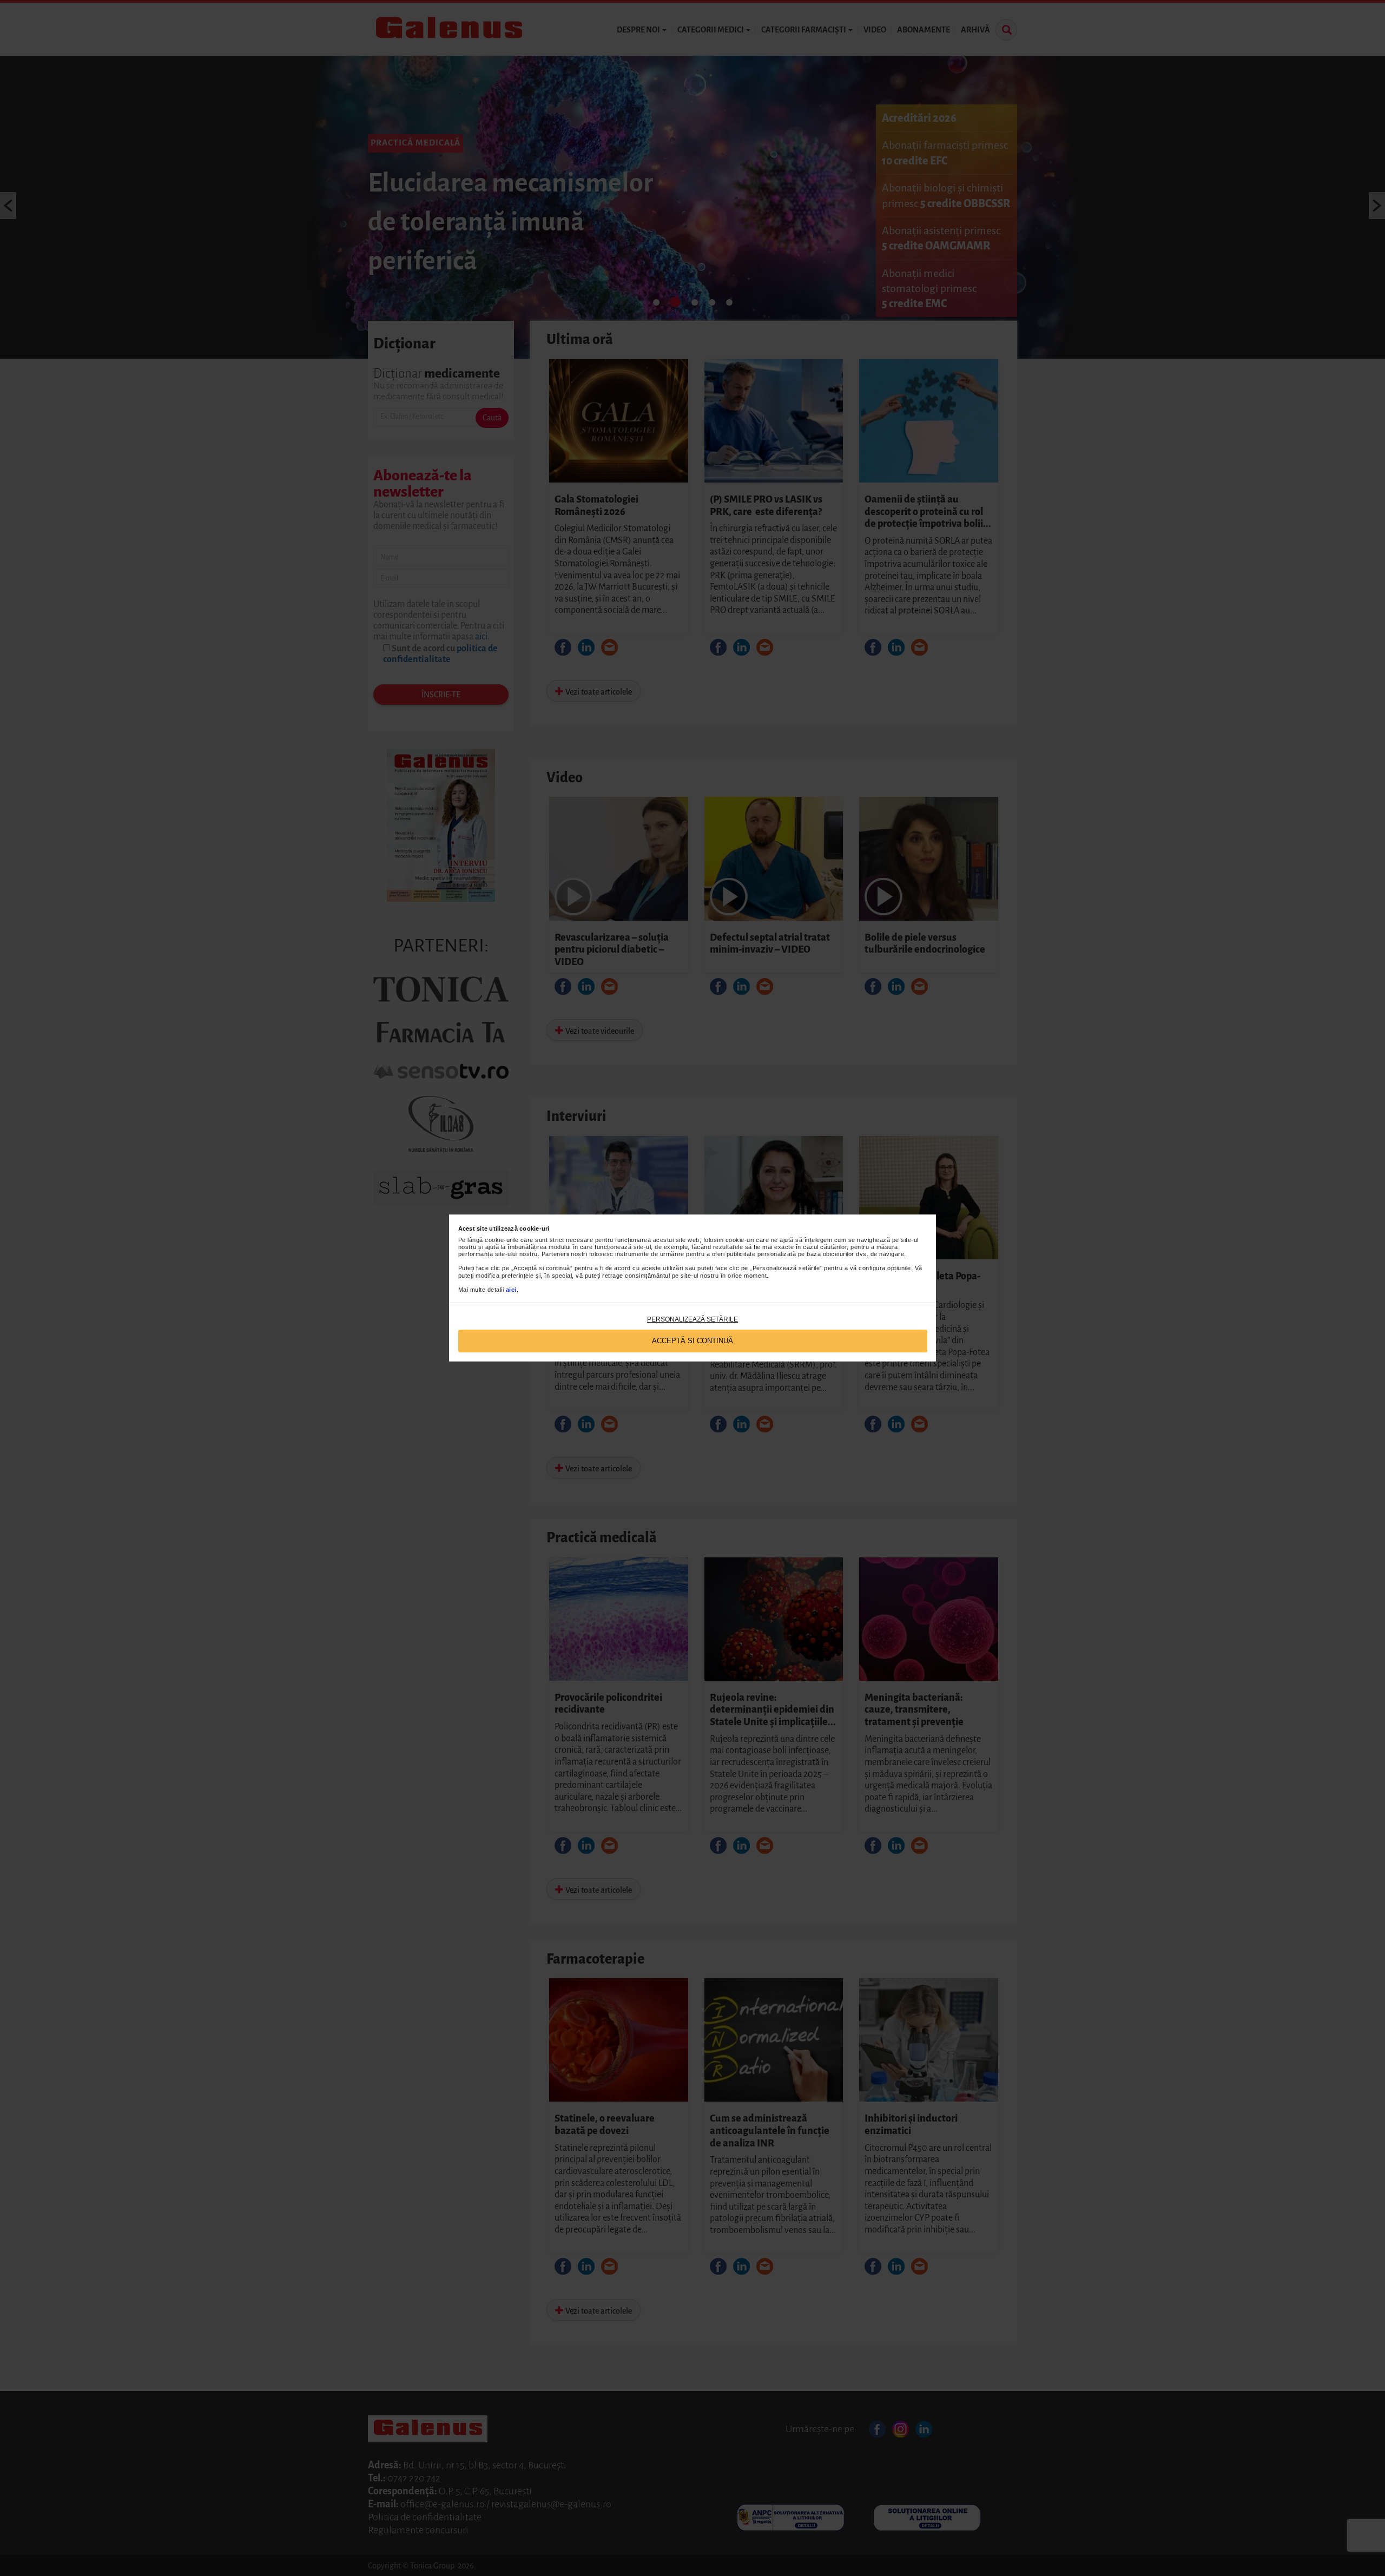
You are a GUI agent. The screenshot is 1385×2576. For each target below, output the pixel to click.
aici (511, 1290)
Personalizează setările (692, 1319)
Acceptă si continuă (692, 1341)
